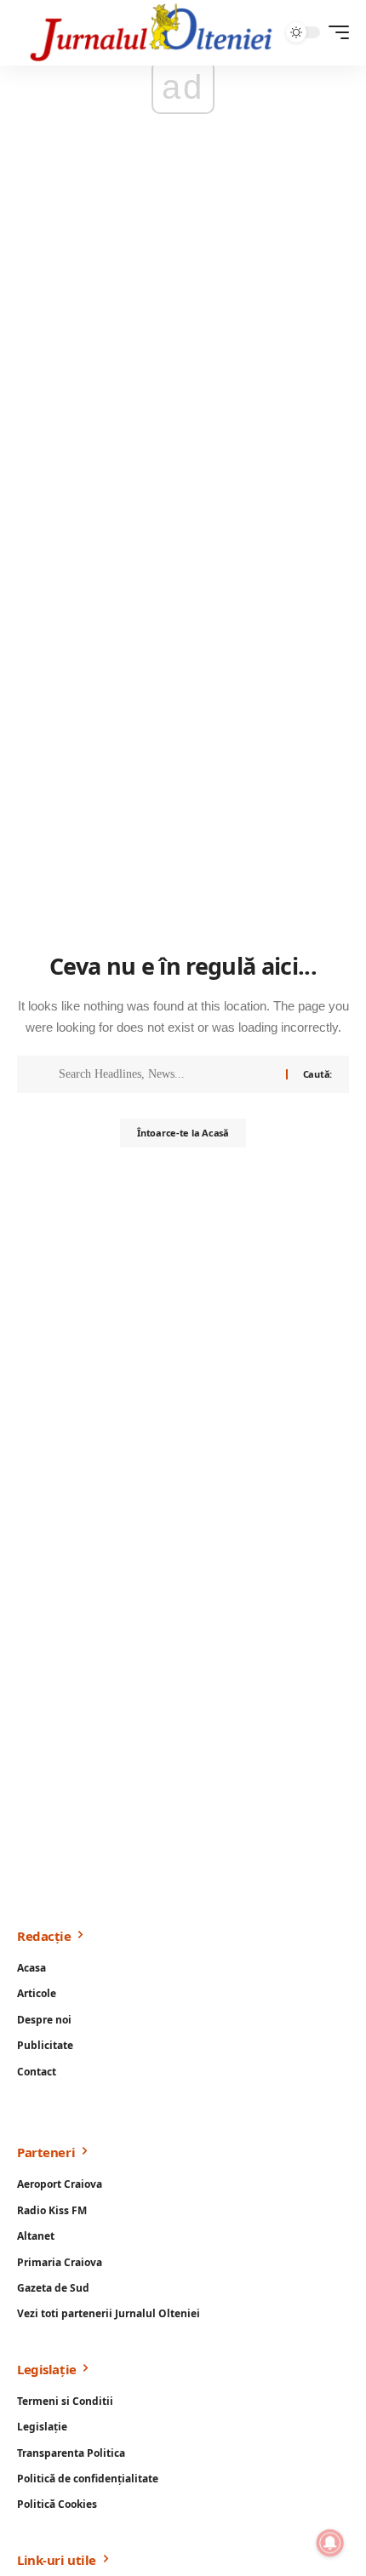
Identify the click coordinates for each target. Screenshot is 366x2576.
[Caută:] (166, 1074)
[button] (335, 32)
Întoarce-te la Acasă (183, 1133)
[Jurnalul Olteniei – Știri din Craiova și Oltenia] (152, 33)
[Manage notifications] (330, 2543)
